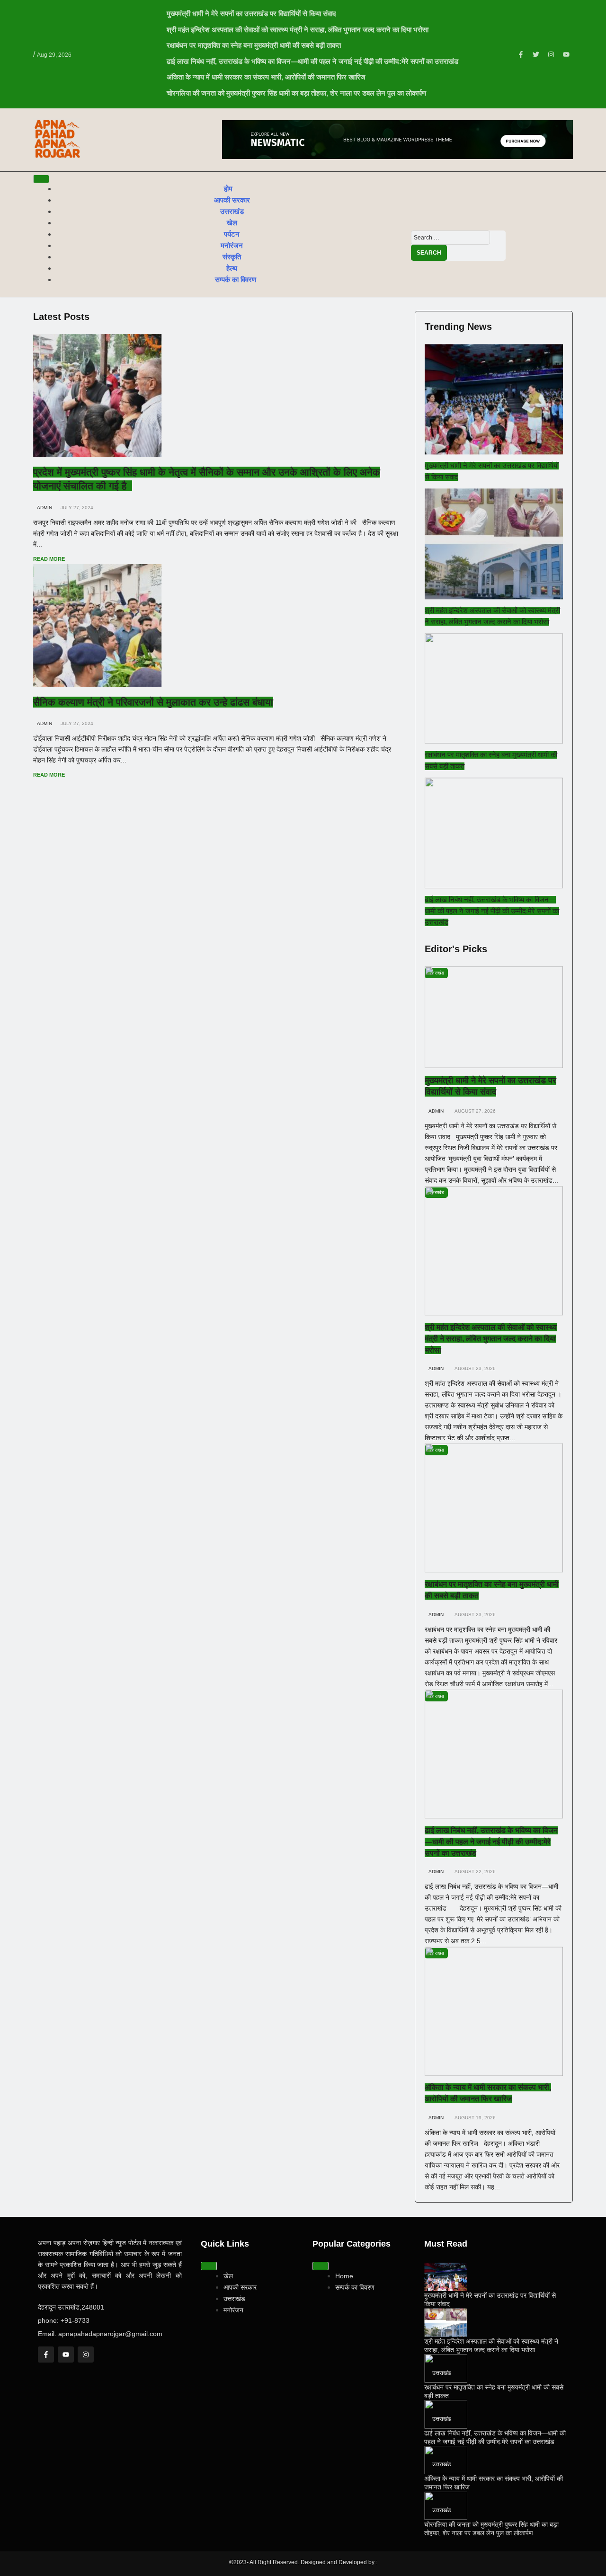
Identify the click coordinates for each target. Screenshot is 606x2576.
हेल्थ (232, 268)
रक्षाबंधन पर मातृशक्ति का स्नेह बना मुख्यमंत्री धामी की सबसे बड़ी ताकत (254, 45)
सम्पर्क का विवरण (236, 279)
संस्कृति (232, 257)
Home (344, 2276)
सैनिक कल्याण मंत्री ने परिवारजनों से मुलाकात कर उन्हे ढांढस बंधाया (153, 702)
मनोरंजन (232, 245)
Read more (50, 559)
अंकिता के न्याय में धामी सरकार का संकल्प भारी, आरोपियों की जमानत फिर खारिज (266, 77)
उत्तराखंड (232, 211)
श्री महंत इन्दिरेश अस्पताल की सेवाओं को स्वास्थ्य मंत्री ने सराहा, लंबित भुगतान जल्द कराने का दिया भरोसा (298, 30)
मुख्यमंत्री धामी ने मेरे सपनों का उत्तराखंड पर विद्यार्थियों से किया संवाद (251, 13)
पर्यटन (232, 234)
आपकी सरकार (232, 200)
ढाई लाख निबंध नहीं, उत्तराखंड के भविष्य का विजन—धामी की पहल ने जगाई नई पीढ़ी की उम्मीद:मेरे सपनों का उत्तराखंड (312, 61)
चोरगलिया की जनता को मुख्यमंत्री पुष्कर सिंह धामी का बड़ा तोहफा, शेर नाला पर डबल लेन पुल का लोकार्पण (296, 93)
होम (228, 189)
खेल (232, 223)
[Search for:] (450, 237)
